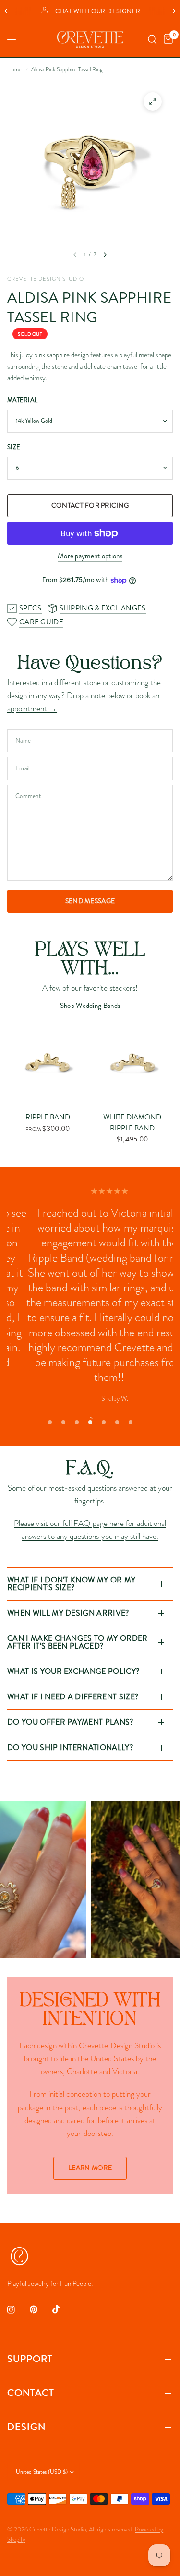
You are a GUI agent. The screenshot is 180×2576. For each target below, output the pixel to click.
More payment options (90, 556)
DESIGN (26, 2427)
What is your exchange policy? (73, 1671)
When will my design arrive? (68, 1613)
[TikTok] (63, 2309)
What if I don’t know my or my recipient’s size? (71, 1584)
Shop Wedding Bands (90, 1006)
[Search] (152, 40)
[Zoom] (153, 102)
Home (14, 69)
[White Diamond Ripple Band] (133, 1064)
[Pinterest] (40, 2310)
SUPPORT (30, 2359)
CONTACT (31, 2393)
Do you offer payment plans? (70, 1722)
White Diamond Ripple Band (132, 1123)
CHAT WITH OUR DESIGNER (98, 11)
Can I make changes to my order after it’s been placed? (78, 1642)
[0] (167, 40)
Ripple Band (48, 1117)
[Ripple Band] (48, 1064)
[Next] (105, 255)
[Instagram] (18, 2310)
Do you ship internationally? (70, 1747)
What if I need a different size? (73, 1697)
